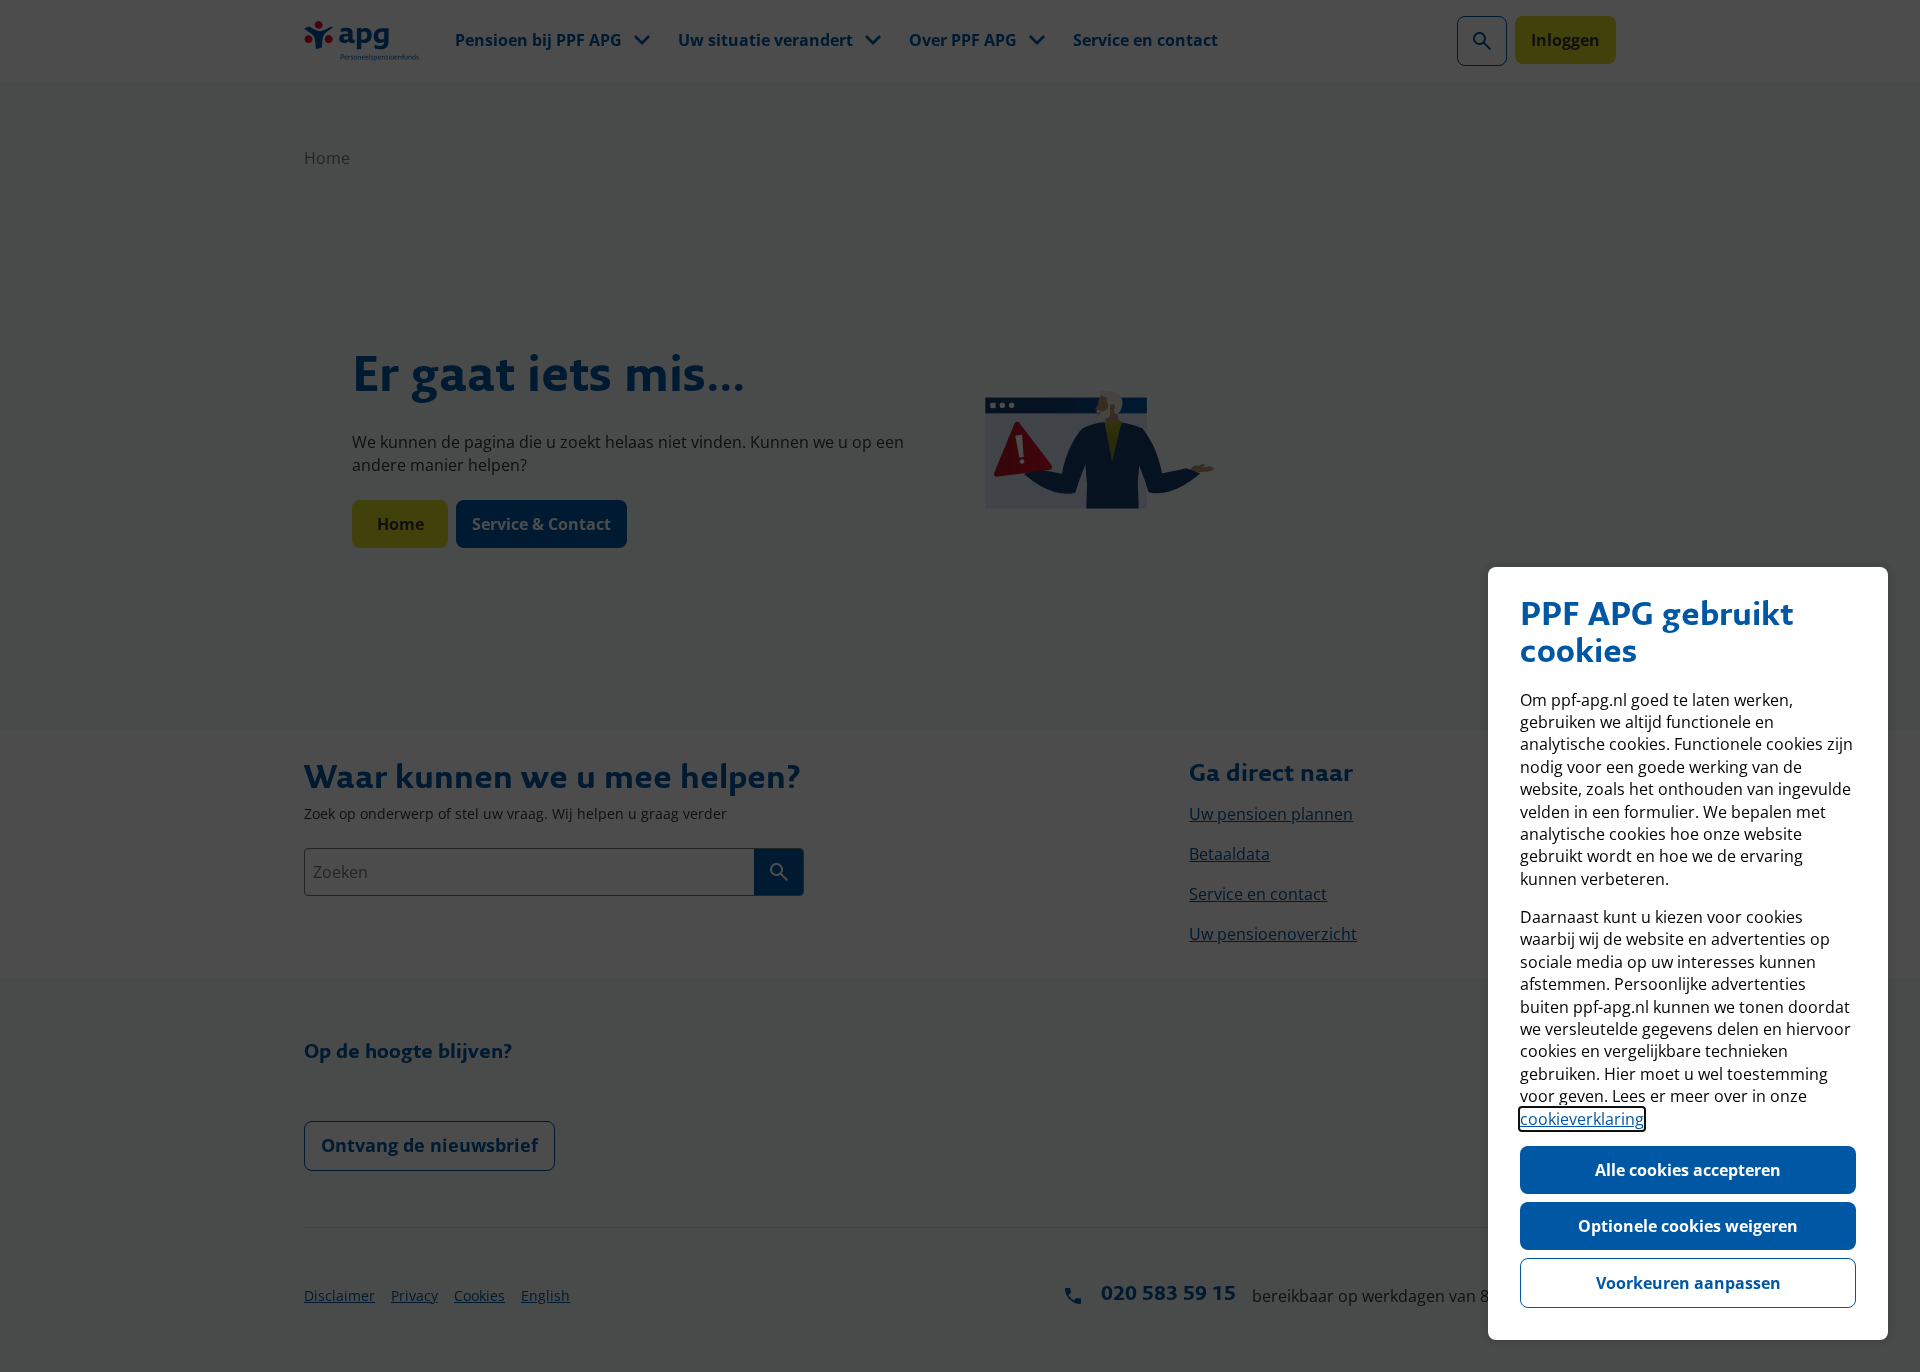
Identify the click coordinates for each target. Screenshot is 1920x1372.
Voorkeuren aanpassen (1688, 1283)
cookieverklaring (1582, 1119)
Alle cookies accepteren (1688, 1170)
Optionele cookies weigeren (1688, 1226)
